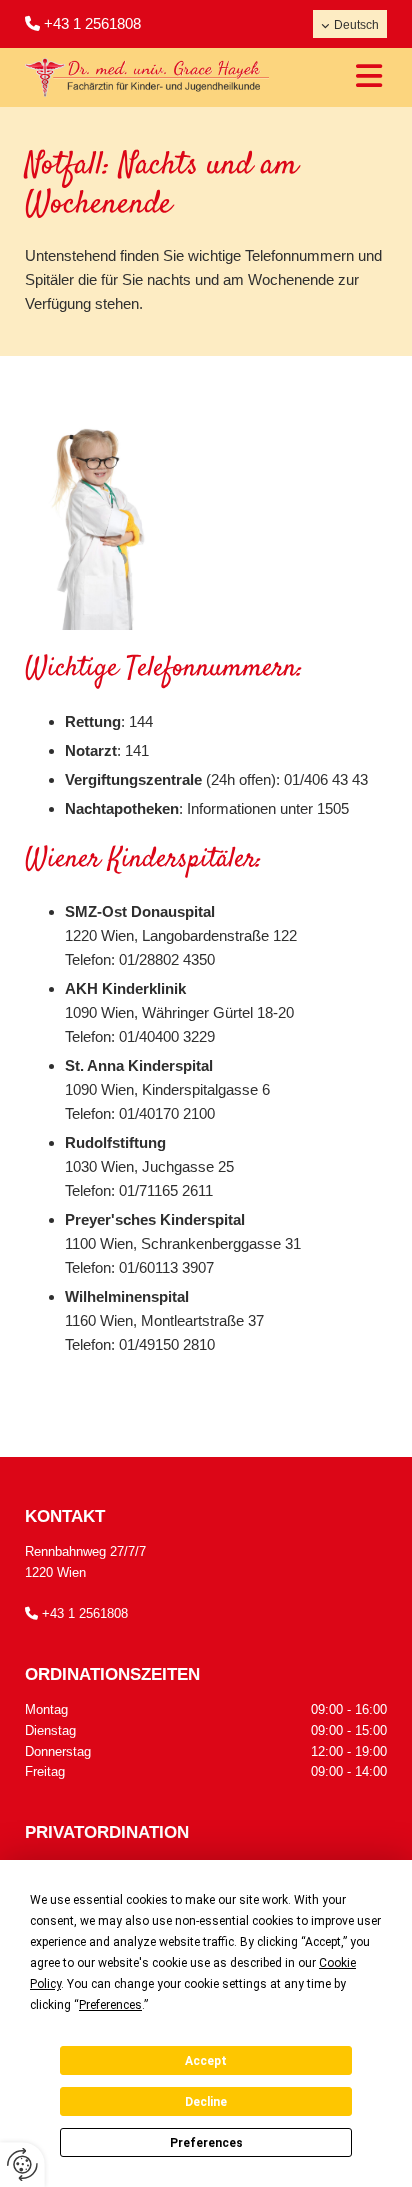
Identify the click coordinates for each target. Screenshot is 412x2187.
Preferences (206, 2143)
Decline (206, 2102)
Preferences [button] (110, 2005)
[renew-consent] (22, 2164)
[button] (355, 77)
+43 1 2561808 (92, 23)
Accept (206, 2061)
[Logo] (147, 77)
